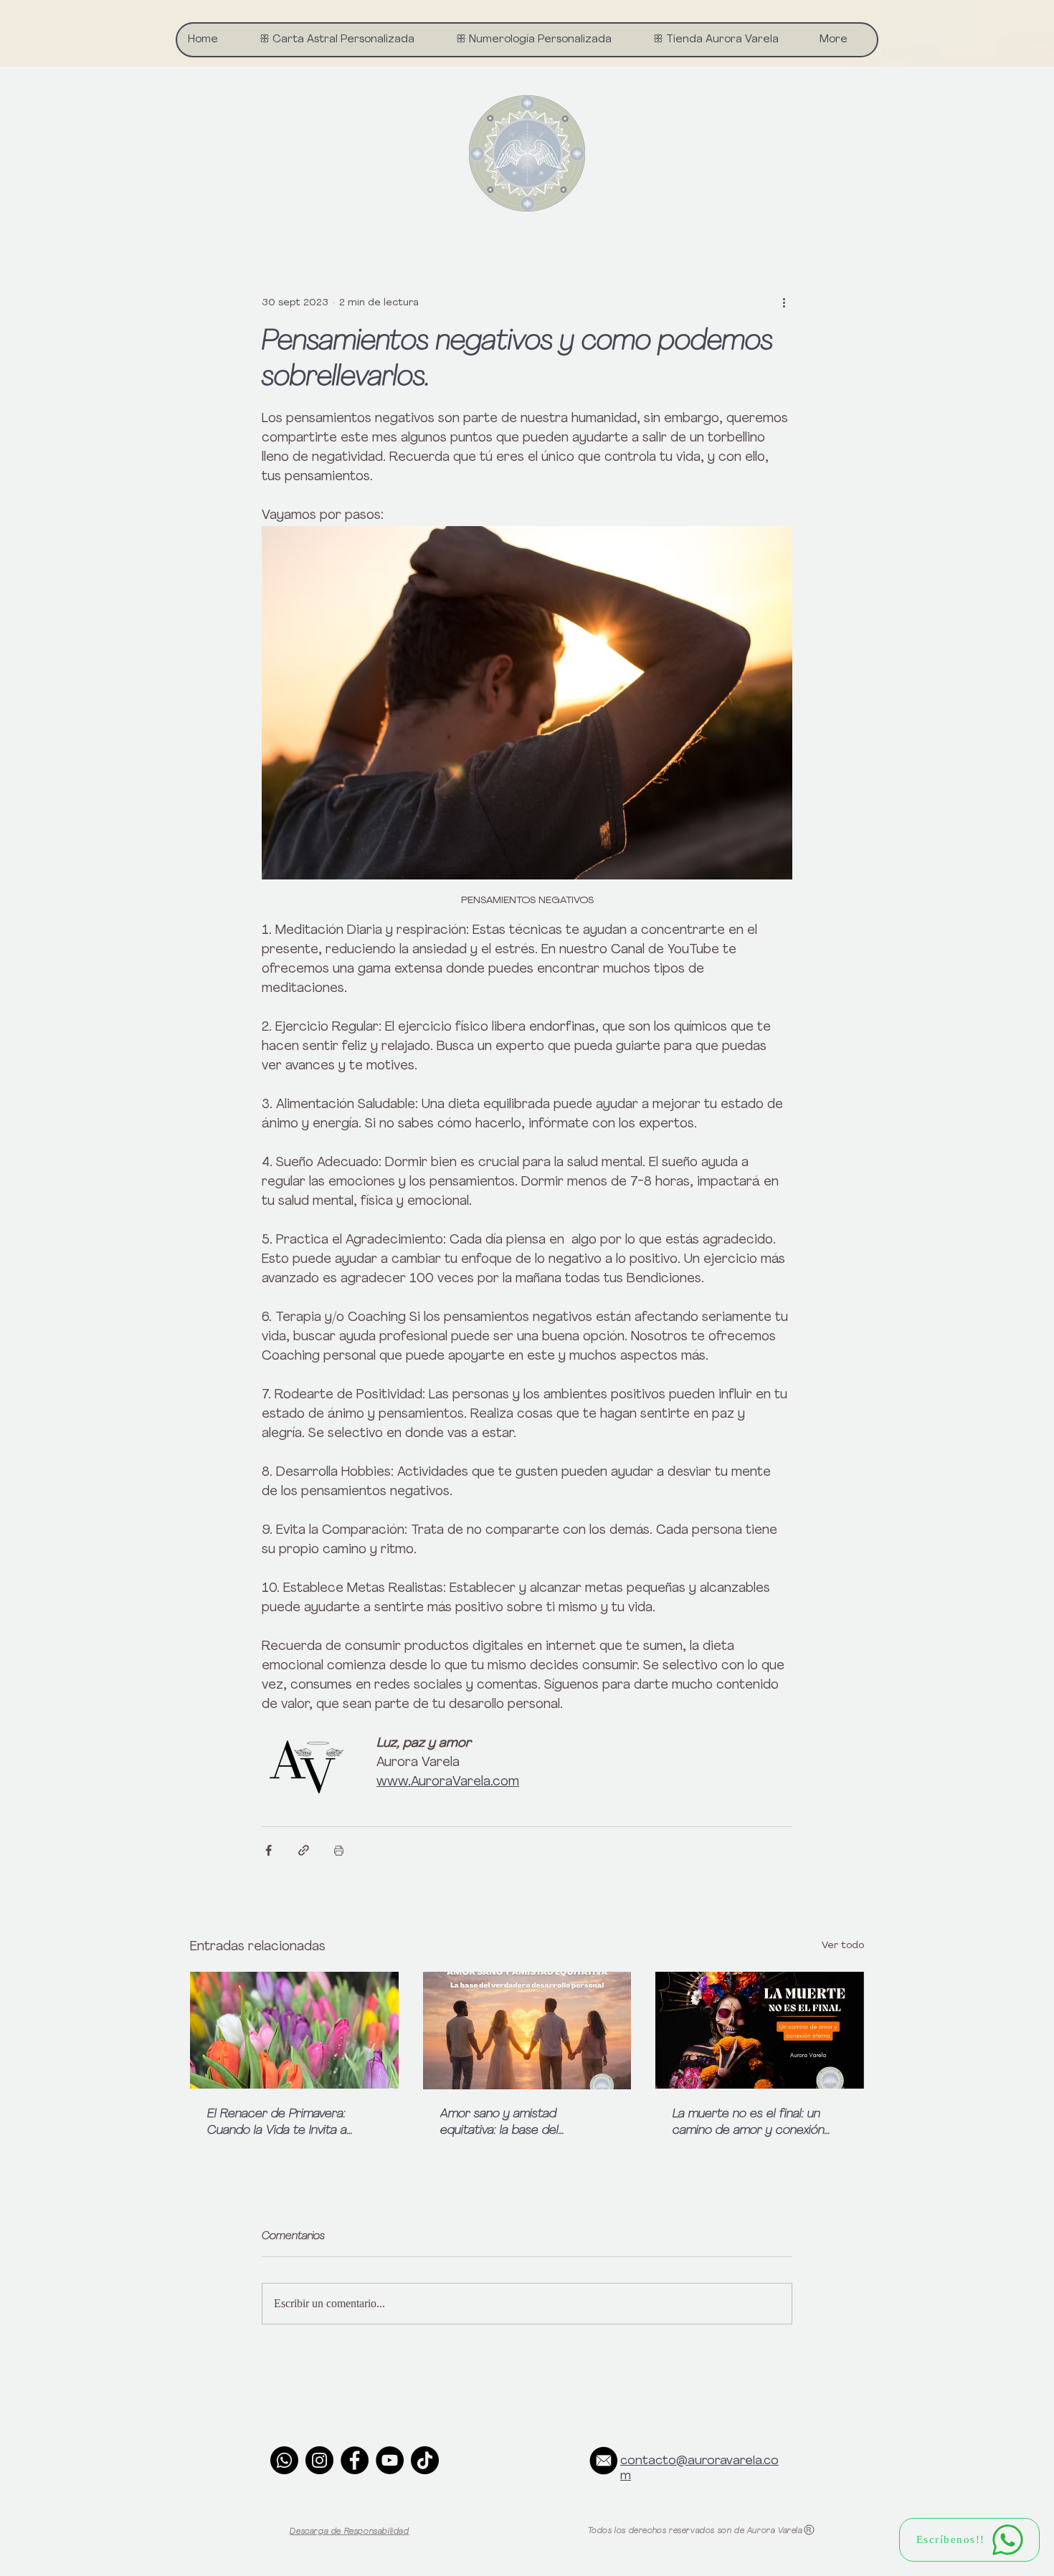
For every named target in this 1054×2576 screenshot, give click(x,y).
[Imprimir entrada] (339, 1850)
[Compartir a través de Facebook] (269, 1850)
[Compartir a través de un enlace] (304, 1850)
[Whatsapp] (284, 2460)
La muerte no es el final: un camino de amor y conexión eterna (749, 2124)
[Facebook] (355, 2460)
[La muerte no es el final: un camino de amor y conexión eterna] (760, 2030)
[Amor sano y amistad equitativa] (527, 2031)
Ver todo (843, 1946)
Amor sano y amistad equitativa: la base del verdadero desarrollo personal (524, 2124)
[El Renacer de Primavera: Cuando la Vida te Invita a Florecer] (294, 2030)
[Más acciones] (784, 302)
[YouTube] (390, 2460)
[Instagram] (319, 2460)
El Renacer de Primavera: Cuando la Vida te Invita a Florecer (277, 2124)
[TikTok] (425, 2460)
